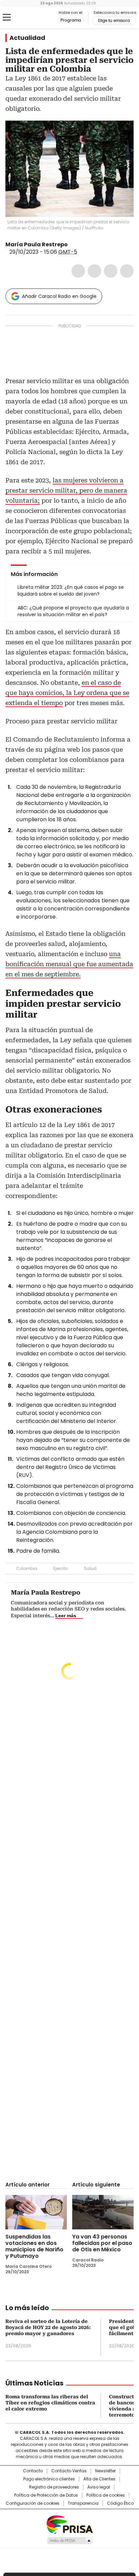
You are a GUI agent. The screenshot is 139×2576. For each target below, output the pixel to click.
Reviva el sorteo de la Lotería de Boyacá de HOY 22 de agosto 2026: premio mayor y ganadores (48, 2327)
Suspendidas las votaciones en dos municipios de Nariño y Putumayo (34, 2246)
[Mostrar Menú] (7, 17)
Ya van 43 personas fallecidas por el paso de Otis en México (102, 2243)
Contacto (33, 2471)
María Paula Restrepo (37, 244)
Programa (71, 20)
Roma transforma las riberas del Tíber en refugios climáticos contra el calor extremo (50, 2403)
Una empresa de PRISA (69, 2524)
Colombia (27, 1568)
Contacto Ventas (69, 2471)
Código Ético (120, 2503)
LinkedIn (111, 271)
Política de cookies (106, 2495)
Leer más (66, 1616)
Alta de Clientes (99, 2479)
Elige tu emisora (114, 21)
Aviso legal (99, 2487)
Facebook (78, 271)
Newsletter (105, 2471)
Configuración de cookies (33, 2503)
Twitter (94, 271)
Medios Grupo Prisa (70, 2541)
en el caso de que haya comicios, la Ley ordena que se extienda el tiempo (67, 693)
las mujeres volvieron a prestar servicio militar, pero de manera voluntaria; (66, 490)
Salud (90, 1568)
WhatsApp (127, 271)
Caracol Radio (33, 18)
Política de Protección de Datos (46, 2495)
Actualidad (27, 38)
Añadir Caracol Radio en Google (59, 296)
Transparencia (83, 2503)
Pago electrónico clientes (49, 2479)
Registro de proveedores (54, 2487)
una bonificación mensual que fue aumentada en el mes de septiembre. (69, 964)
